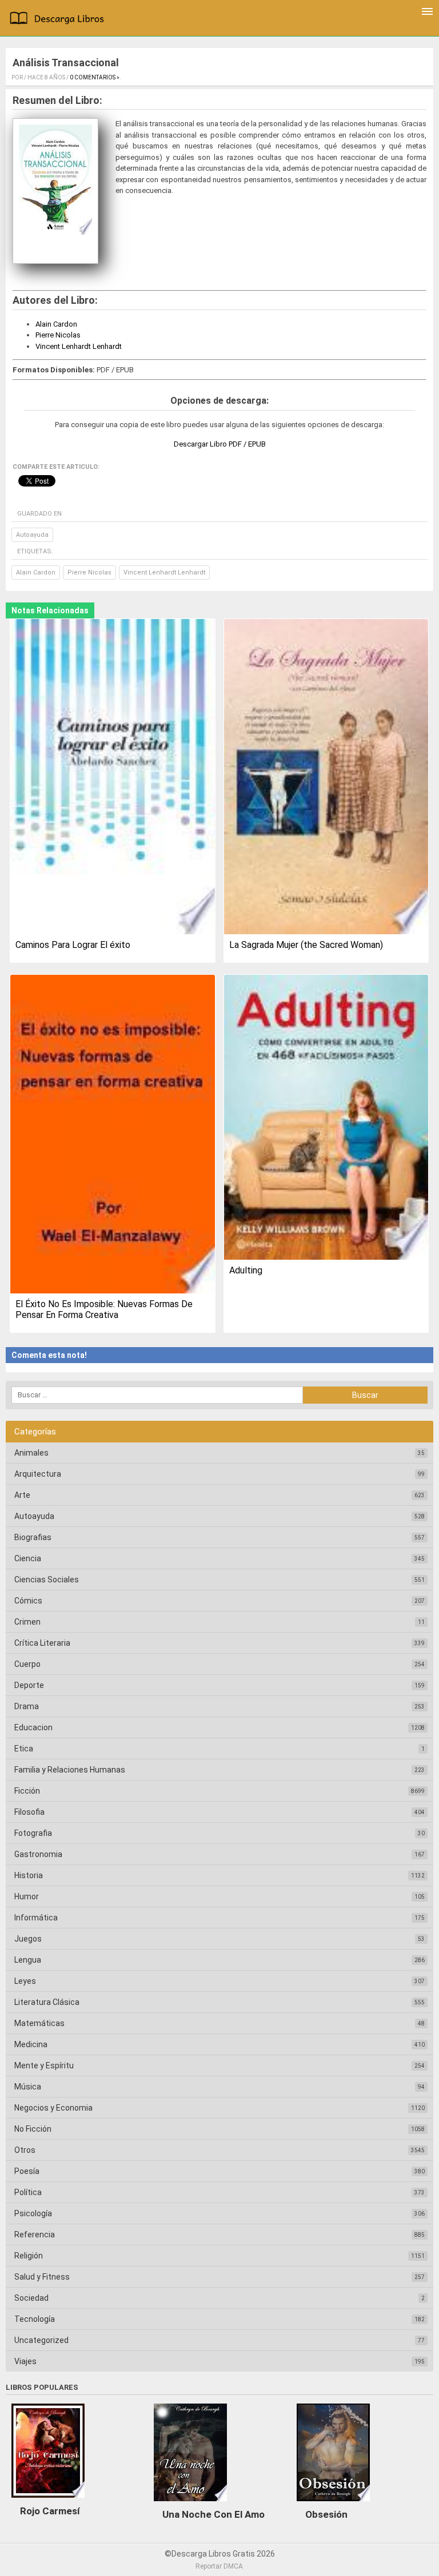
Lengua (28, 1960)
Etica (24, 1749)
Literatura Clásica (47, 2002)
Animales (31, 1453)
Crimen (27, 1622)
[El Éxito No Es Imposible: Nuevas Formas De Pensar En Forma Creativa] (112, 1135)
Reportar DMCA (219, 2566)
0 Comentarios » (95, 77)
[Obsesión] (333, 2504)
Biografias (33, 1537)
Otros (25, 2150)
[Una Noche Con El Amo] (190, 2504)
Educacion (33, 1727)
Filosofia (29, 1812)
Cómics (28, 1601)
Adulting (246, 1270)
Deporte (29, 1685)
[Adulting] (326, 1118)
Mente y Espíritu (44, 2065)
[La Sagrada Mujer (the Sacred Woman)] (326, 777)
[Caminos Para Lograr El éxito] (112, 777)
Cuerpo (27, 1664)
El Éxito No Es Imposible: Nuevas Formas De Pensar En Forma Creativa (104, 1309)
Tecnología (35, 2319)
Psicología (33, 2213)
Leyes (25, 1981)
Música (28, 2087)
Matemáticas (39, 2023)
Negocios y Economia (53, 2108)
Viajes (25, 2361)
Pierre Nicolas (58, 335)
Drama (27, 1706)
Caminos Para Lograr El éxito (73, 945)
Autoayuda (32, 535)
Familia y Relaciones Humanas (70, 1770)
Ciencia (28, 1558)
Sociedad (31, 2298)
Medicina (31, 2044)
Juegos (28, 1939)
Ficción (27, 1791)
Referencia (35, 2235)
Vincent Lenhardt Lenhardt (79, 346)
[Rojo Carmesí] (48, 2501)
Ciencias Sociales (47, 1580)
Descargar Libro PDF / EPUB (220, 444)
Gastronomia (38, 1854)
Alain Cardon (56, 324)
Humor (27, 1896)
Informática (36, 1918)
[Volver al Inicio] (59, 19)
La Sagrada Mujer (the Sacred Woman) (306, 945)
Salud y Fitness (42, 2277)
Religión (29, 2256)
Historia (29, 1875)
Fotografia (33, 1833)
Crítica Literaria (42, 1643)
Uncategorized (41, 2340)
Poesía (27, 2171)
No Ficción (33, 2129)
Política (28, 2192)
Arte (22, 1495)
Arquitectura (38, 1474)
